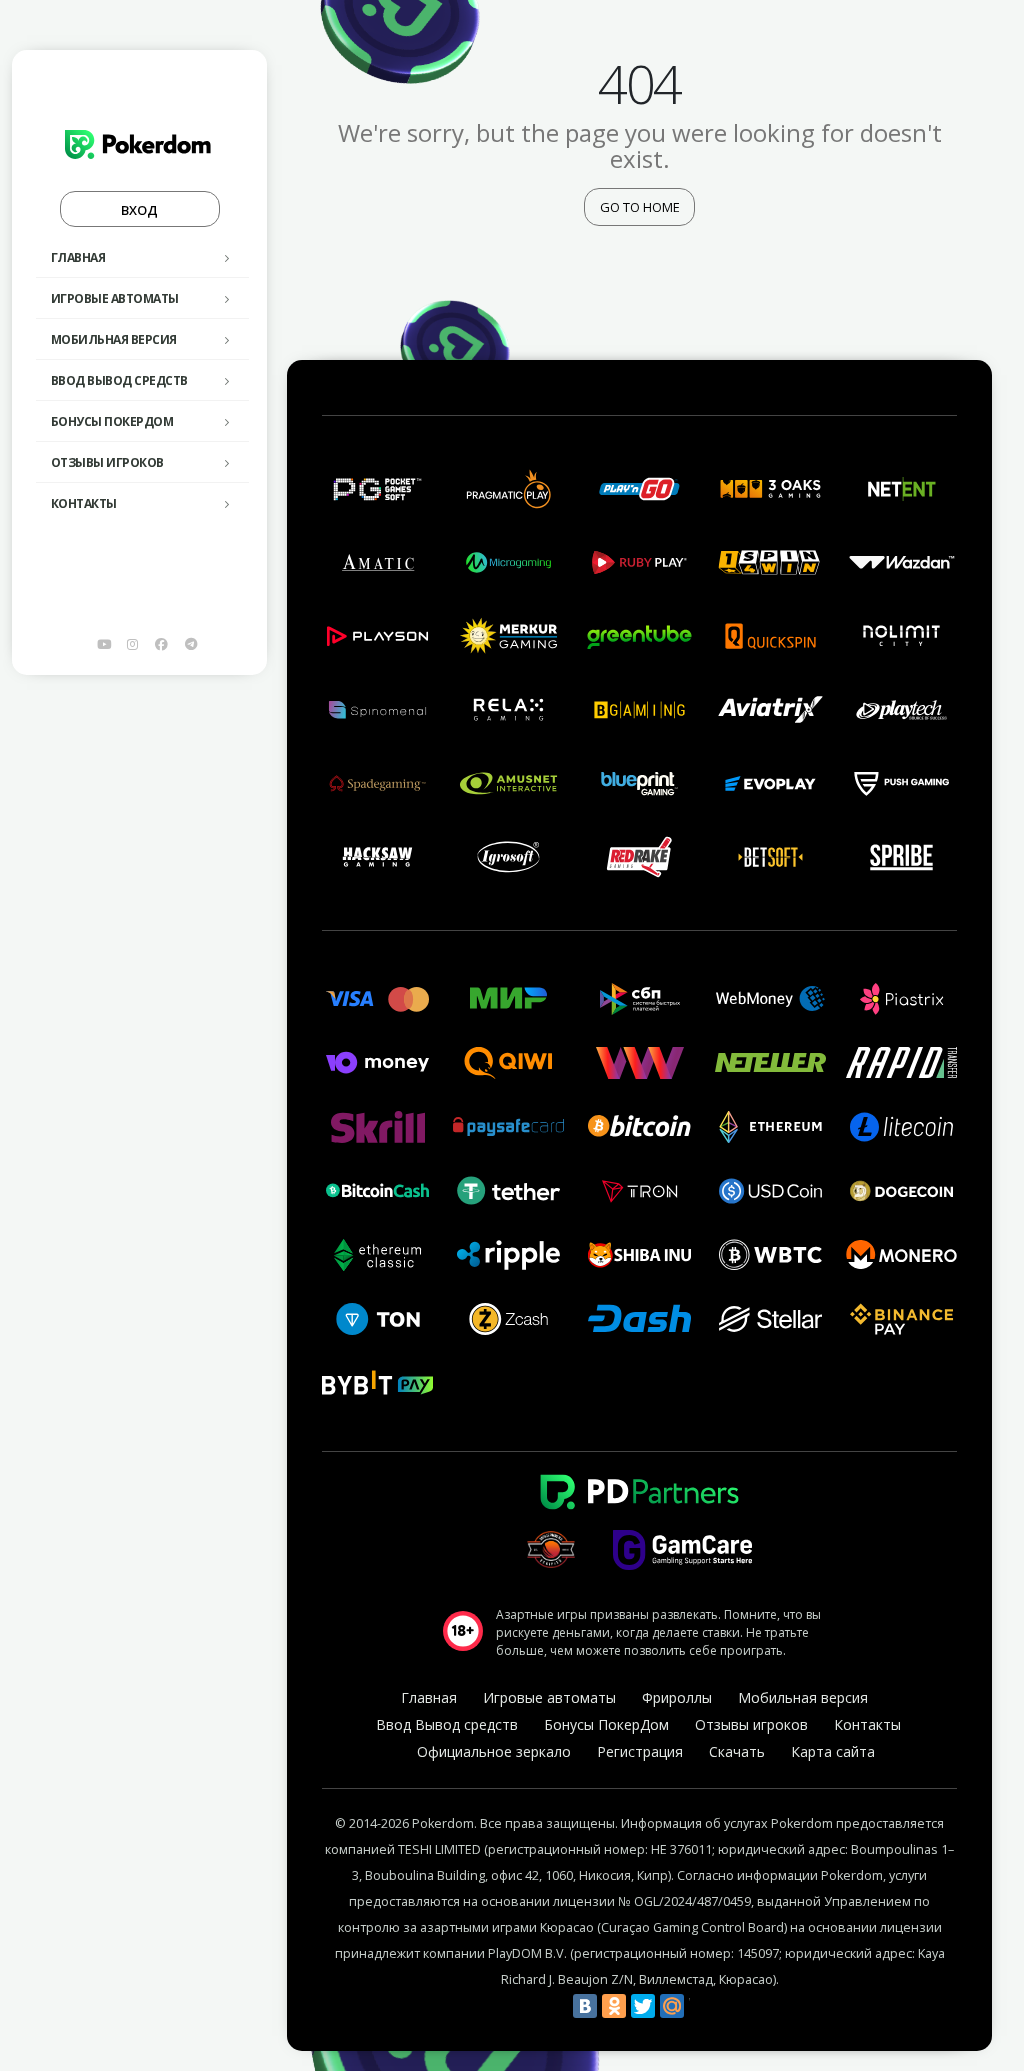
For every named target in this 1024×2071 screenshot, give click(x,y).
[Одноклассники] (614, 2006)
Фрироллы (677, 1697)
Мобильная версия (114, 339)
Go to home (640, 207)
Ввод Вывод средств (119, 380)
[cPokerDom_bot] (191, 644)
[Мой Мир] (672, 2006)
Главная (78, 257)
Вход (139, 210)
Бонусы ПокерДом (112, 421)
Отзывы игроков (107, 462)
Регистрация (640, 1751)
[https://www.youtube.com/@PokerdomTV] (104, 644)
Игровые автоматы (115, 298)
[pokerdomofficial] (162, 644)
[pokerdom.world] (133, 644)
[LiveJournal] (701, 2006)
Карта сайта (833, 1751)
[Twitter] (643, 2006)
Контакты (84, 503)
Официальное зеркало (494, 1751)
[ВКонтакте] (585, 2006)
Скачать (737, 1751)
